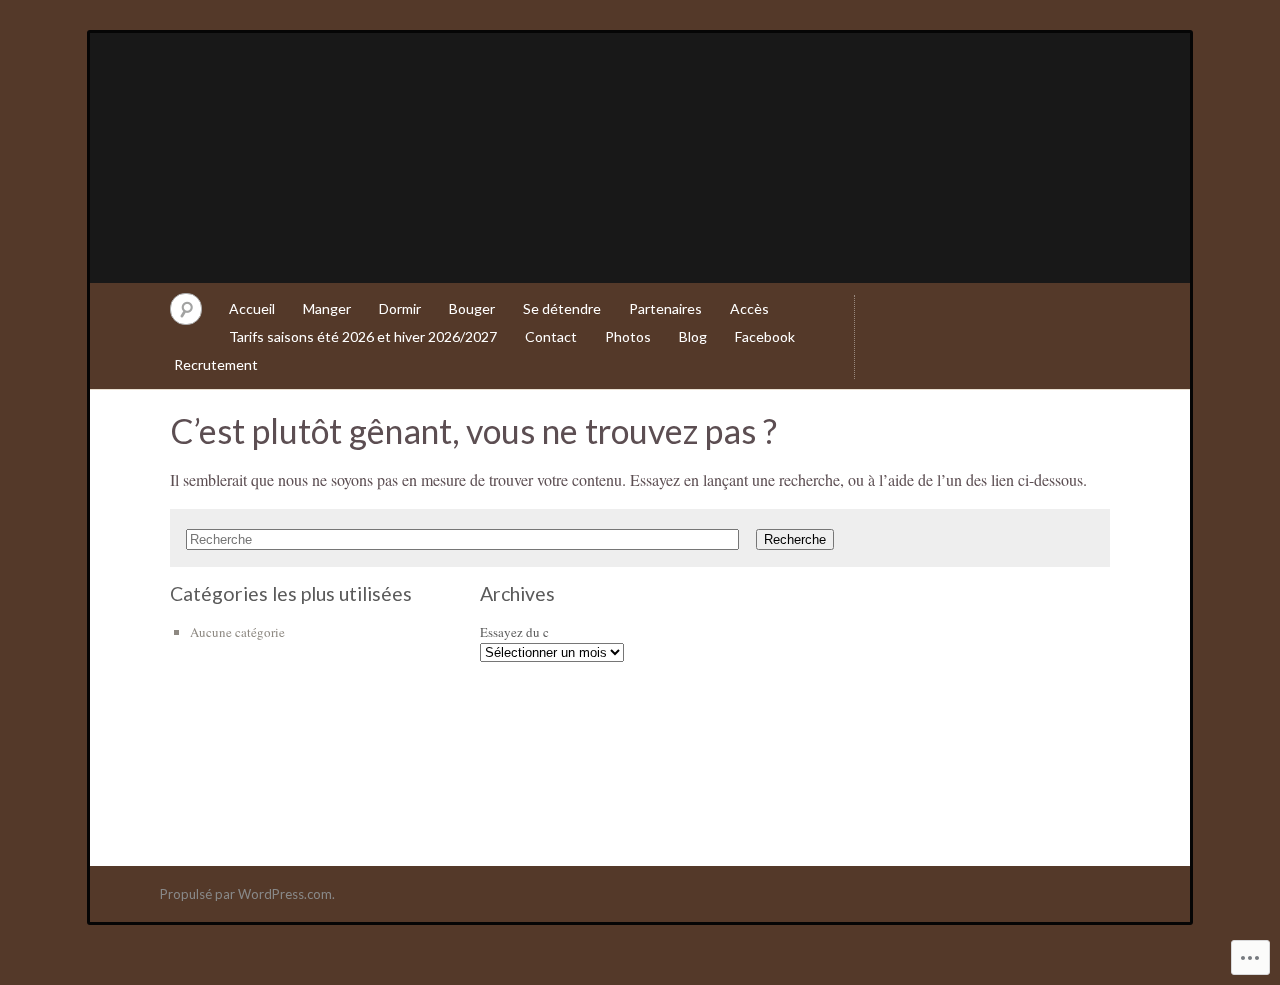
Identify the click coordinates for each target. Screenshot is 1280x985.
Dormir (400, 308)
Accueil (252, 308)
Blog (693, 336)
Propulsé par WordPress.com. (247, 894)
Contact (551, 336)
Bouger (472, 308)
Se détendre (562, 308)
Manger (327, 308)
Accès (749, 308)
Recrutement (216, 364)
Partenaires (665, 308)
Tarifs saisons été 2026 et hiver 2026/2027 (363, 336)
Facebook (765, 336)
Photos (628, 336)
